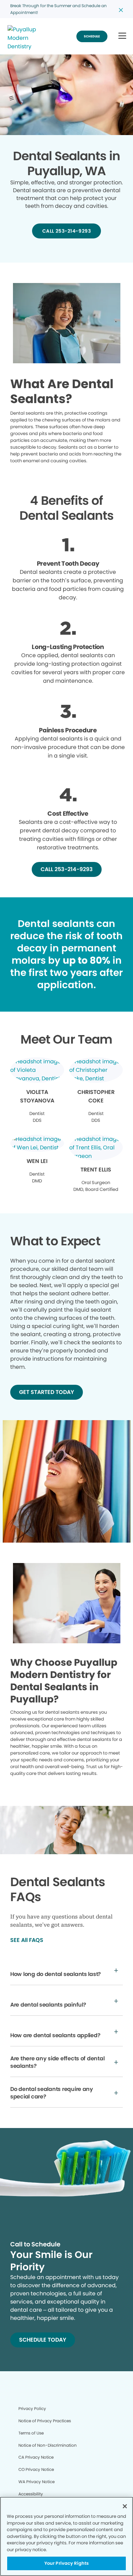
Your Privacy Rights (66, 2563)
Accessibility (31, 2494)
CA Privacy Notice (36, 2457)
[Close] (125, 2506)
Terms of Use (31, 2433)
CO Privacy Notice (36, 2469)
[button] (122, 36)
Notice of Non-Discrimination (48, 2445)
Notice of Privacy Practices (45, 2421)
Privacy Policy (32, 2408)
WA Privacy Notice (36, 2482)
